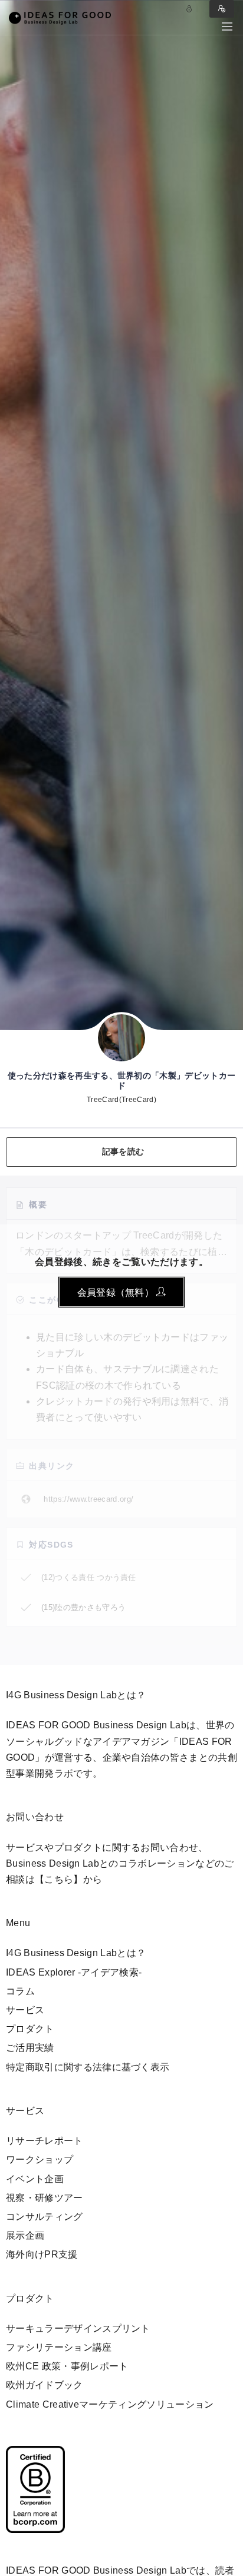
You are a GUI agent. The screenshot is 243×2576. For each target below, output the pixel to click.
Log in (189, 9)
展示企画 (25, 2235)
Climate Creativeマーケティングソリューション (110, 2404)
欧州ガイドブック (45, 2385)
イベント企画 (35, 2179)
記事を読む (123, 1151)
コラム (20, 1991)
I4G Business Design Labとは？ (76, 1953)
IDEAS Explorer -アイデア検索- (74, 1972)
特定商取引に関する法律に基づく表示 (88, 2067)
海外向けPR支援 (42, 2254)
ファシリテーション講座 (59, 2347)
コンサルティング (45, 2217)
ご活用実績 (30, 2048)
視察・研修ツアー (45, 2198)
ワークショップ (40, 2160)
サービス (25, 2010)
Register (222, 9)
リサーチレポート (45, 2141)
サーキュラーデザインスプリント (78, 2328)
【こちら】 (59, 1879)
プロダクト (30, 2029)
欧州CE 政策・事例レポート (67, 2366)
